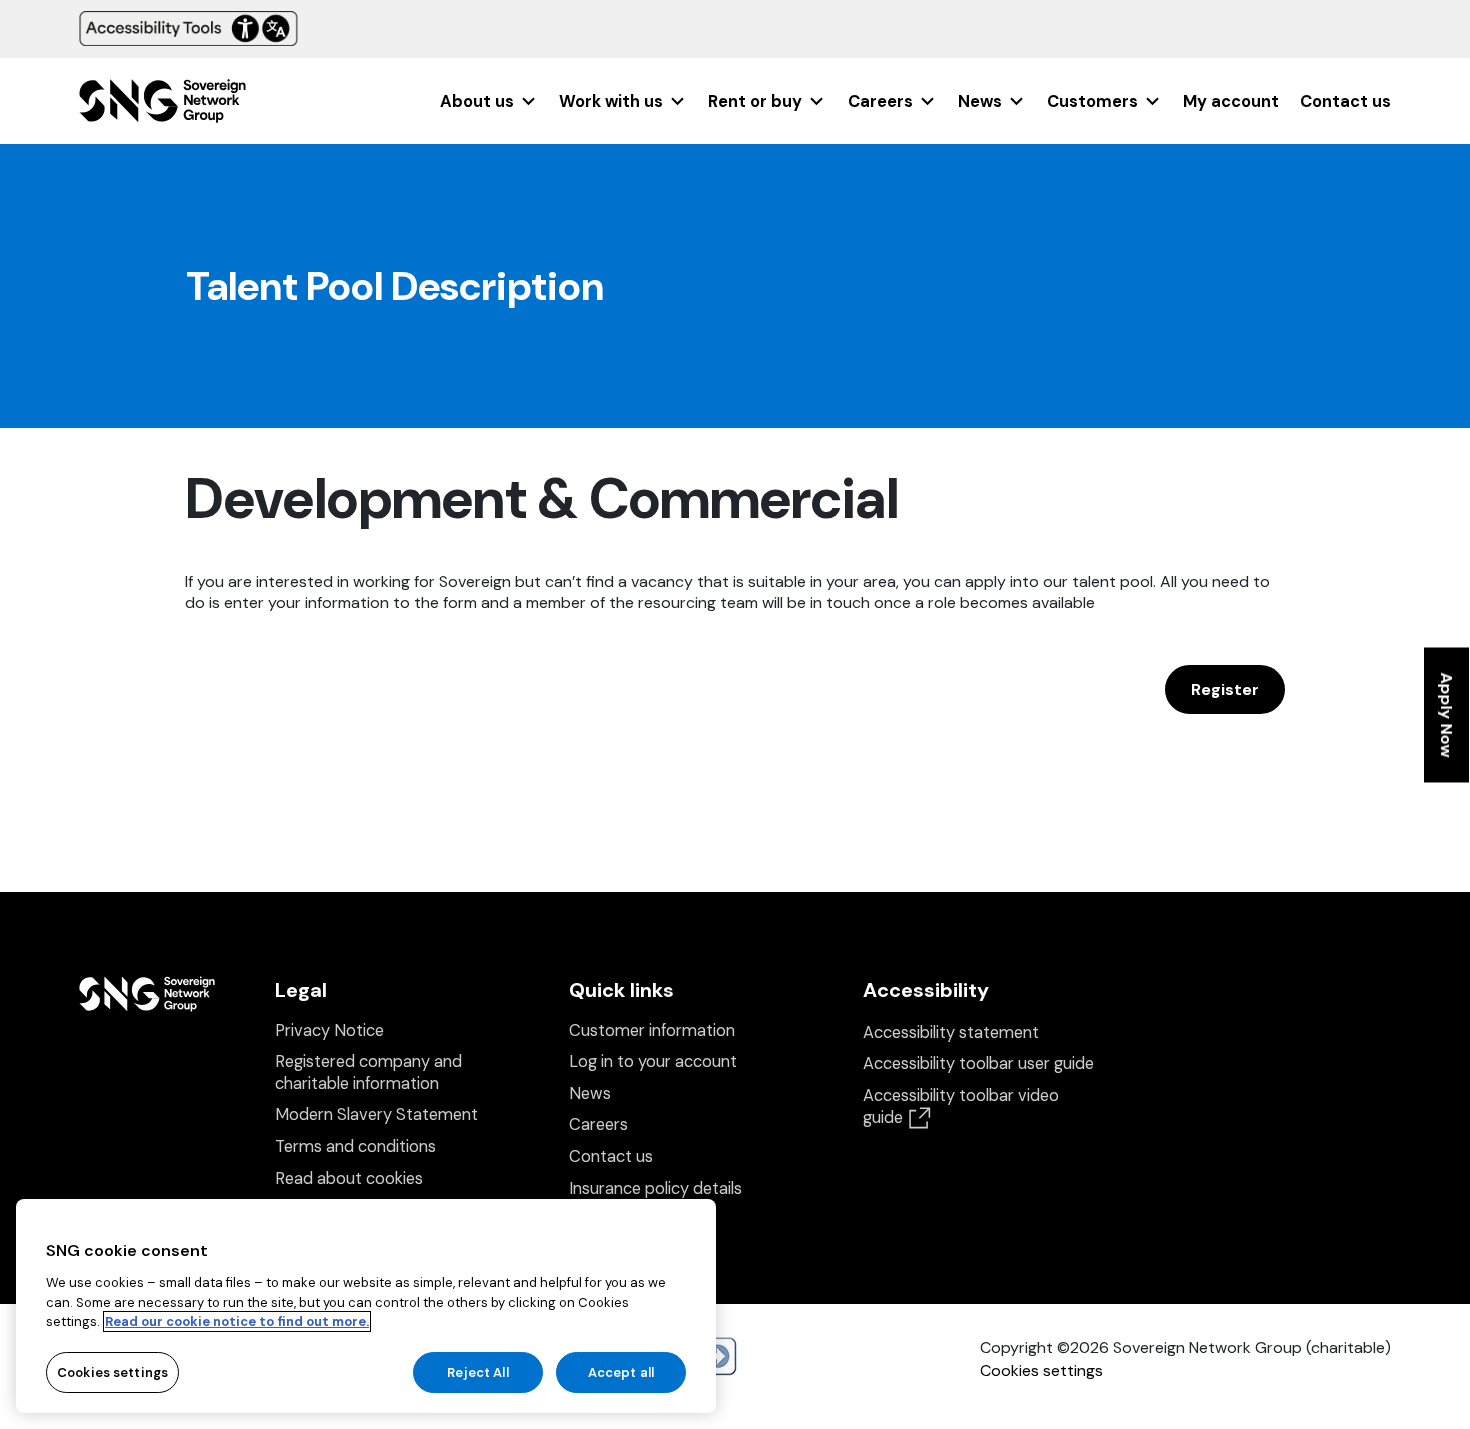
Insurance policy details (655, 1188)
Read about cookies (349, 1178)
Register (1225, 689)
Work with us (611, 101)
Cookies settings (1041, 1370)
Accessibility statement (951, 1032)
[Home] (162, 107)
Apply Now (1446, 714)
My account (1231, 101)
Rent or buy (755, 101)
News (980, 101)
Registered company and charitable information (368, 1072)
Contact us (1345, 101)
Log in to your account (653, 1061)
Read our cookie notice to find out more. (237, 1321)
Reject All (477, 1371)
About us (477, 101)
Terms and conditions (355, 1146)
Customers (1092, 101)
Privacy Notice (329, 1030)
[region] (366, 1306)
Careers (880, 101)
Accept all (621, 1371)
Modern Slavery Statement (376, 1114)
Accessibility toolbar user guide (978, 1063)
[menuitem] (489, 102)
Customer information (652, 1030)
